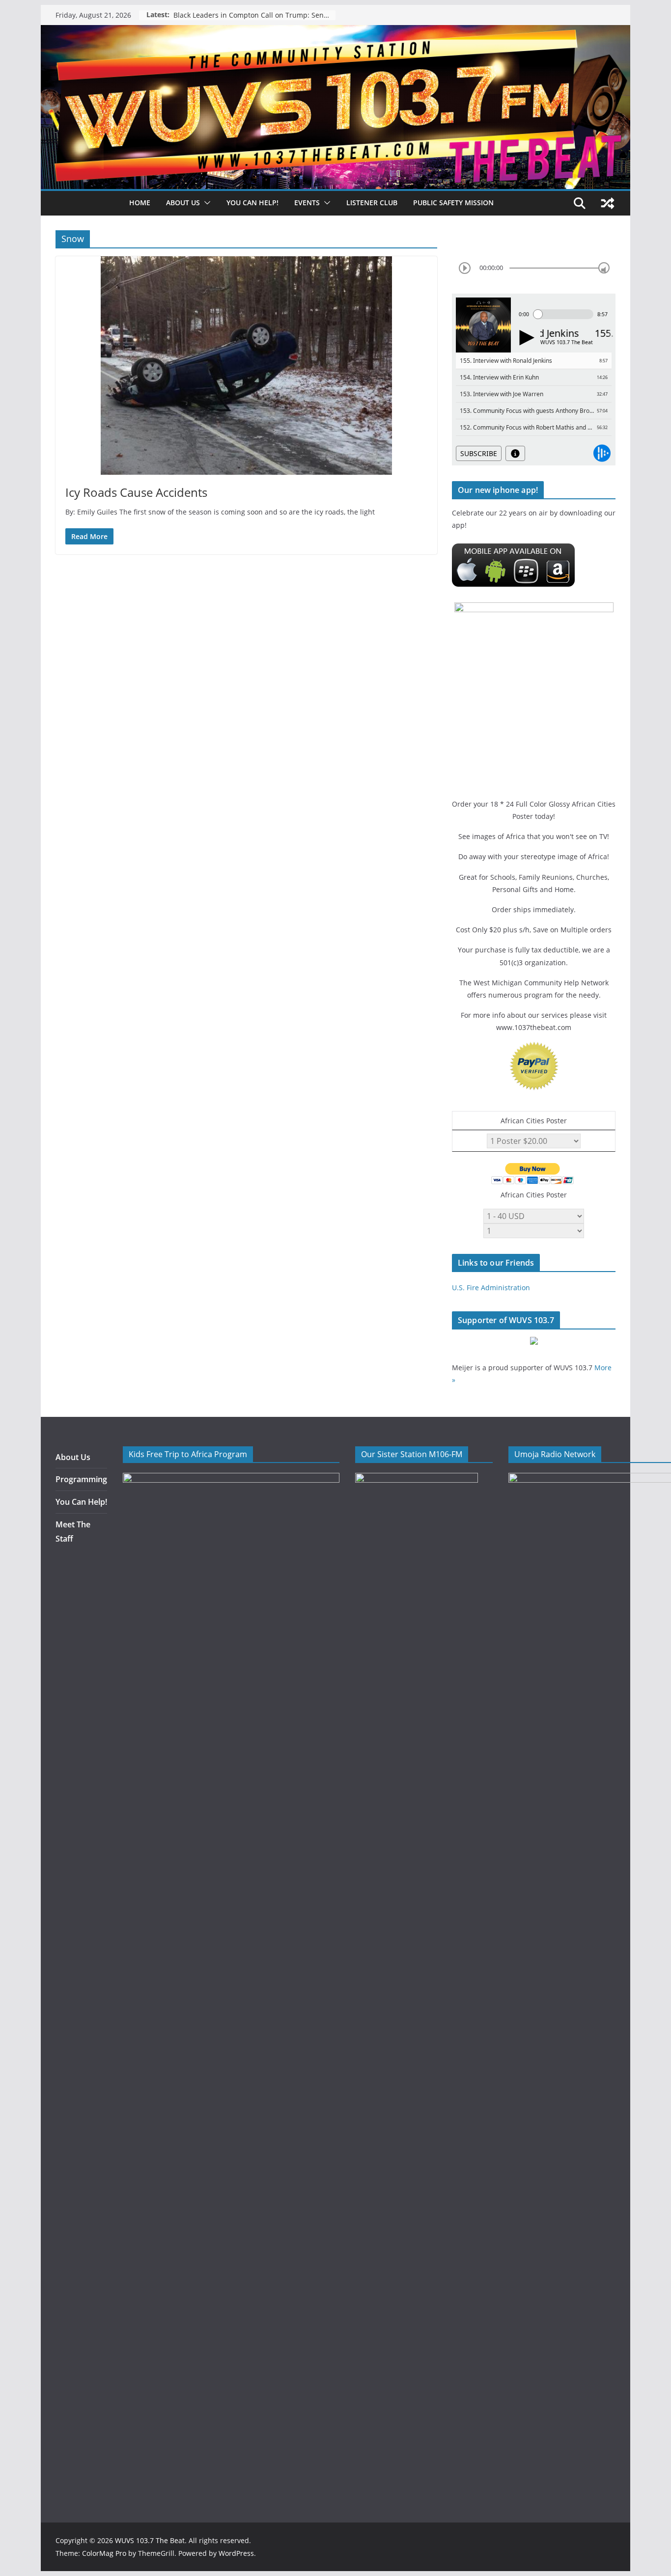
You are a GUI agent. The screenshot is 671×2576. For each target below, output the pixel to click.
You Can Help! (252, 203)
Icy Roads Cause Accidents (136, 492)
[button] (205, 203)
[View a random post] (608, 203)
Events (307, 203)
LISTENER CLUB (372, 203)
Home (140, 203)
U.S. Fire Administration (491, 1288)
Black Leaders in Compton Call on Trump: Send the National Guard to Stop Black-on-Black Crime (254, 15)
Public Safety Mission (453, 203)
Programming (81, 1479)
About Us (73, 1457)
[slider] (604, 268)
